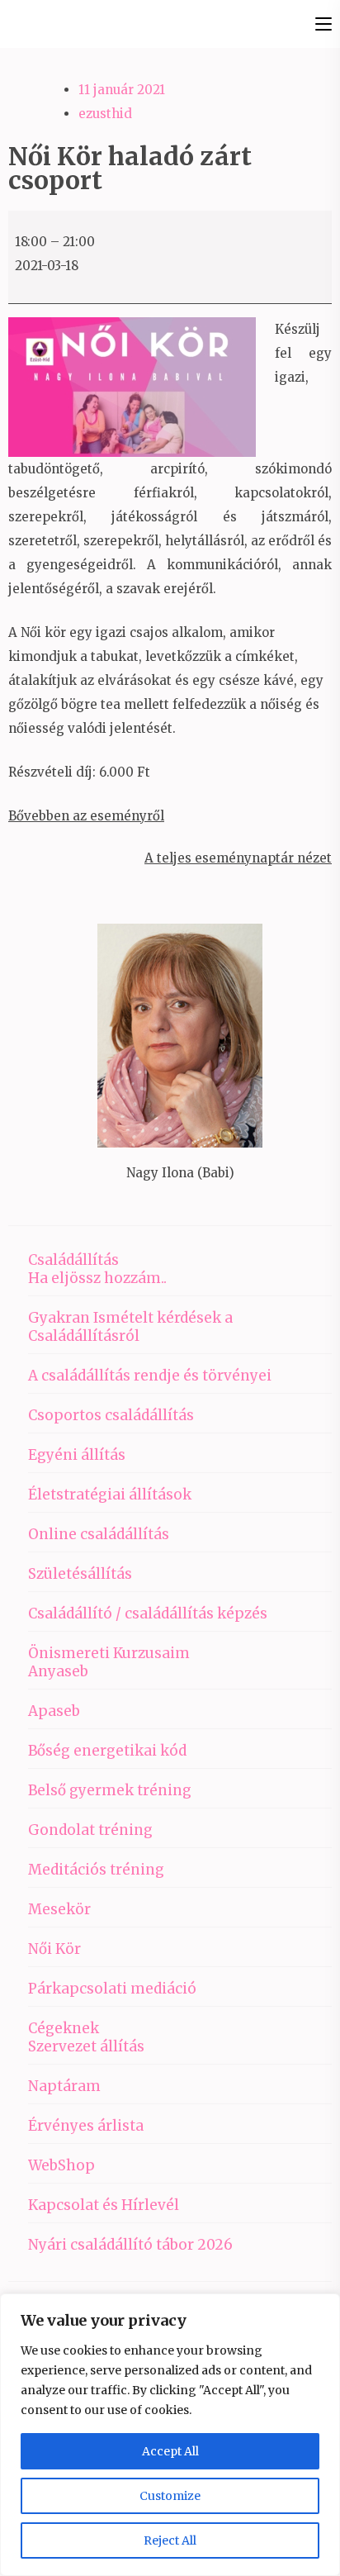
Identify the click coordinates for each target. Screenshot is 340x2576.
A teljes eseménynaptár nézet (238, 858)
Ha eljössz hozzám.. (97, 1278)
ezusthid (105, 114)
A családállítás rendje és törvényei (150, 1376)
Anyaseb (58, 1671)
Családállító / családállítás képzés (148, 1614)
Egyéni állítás (77, 1455)
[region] (170, 2435)
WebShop (61, 2165)
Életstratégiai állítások (110, 1495)
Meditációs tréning (96, 1870)
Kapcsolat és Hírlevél (104, 2205)
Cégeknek (64, 2028)
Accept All (170, 2451)
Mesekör (59, 1909)
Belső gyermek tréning (110, 1790)
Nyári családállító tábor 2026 (130, 2245)
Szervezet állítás (86, 2046)
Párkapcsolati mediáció (112, 1989)
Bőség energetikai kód (107, 1751)
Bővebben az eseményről (86, 816)
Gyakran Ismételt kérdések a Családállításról (130, 1327)
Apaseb (54, 1711)
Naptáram (64, 2086)
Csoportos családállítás (111, 1415)
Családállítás (73, 1260)
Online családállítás (99, 1534)
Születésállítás (80, 1574)
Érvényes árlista (86, 2126)
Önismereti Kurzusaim (109, 1653)
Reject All (170, 2540)
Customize (170, 2496)
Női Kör (54, 1949)
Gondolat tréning (90, 1830)
